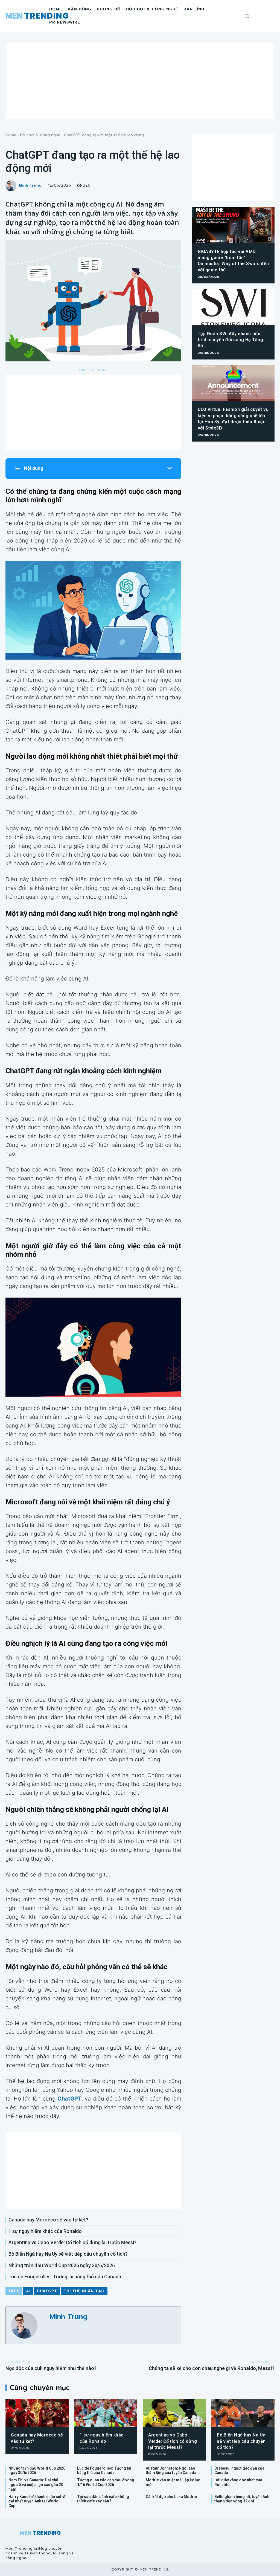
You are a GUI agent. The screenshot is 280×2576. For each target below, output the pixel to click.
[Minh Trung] (12, 186)
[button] (247, 16)
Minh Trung (30, 186)
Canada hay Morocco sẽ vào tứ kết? (48, 2220)
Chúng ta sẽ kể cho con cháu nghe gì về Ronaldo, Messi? (212, 2368)
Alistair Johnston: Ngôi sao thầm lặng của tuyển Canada (171, 2471)
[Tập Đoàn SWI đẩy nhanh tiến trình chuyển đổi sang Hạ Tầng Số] (233, 307)
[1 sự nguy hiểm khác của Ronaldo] (106, 2413)
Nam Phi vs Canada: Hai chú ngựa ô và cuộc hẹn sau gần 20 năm (36, 2485)
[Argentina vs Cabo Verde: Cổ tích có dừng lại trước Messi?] (174, 2413)
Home (11, 135)
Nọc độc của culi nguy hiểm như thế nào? (51, 2368)
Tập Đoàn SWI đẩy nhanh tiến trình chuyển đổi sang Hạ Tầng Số (231, 340)
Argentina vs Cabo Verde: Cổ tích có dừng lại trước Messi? (72, 2242)
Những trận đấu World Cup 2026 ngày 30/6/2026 (62, 2265)
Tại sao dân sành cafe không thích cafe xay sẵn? (103, 2499)
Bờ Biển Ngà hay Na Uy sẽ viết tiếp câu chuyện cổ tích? (68, 2254)
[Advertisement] (140, 81)
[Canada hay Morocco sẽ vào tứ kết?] (37, 2413)
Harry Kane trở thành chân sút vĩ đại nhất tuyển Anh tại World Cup (37, 2501)
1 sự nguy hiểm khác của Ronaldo (45, 2231)
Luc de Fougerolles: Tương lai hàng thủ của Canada (65, 2277)
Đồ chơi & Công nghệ (40, 135)
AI (28, 2291)
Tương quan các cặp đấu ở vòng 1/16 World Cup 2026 (106, 2482)
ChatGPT (47, 2291)
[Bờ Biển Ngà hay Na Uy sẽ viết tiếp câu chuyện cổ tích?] (243, 2413)
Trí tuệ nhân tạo (84, 2291)
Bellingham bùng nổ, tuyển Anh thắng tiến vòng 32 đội (242, 2499)
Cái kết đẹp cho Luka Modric (171, 2497)
